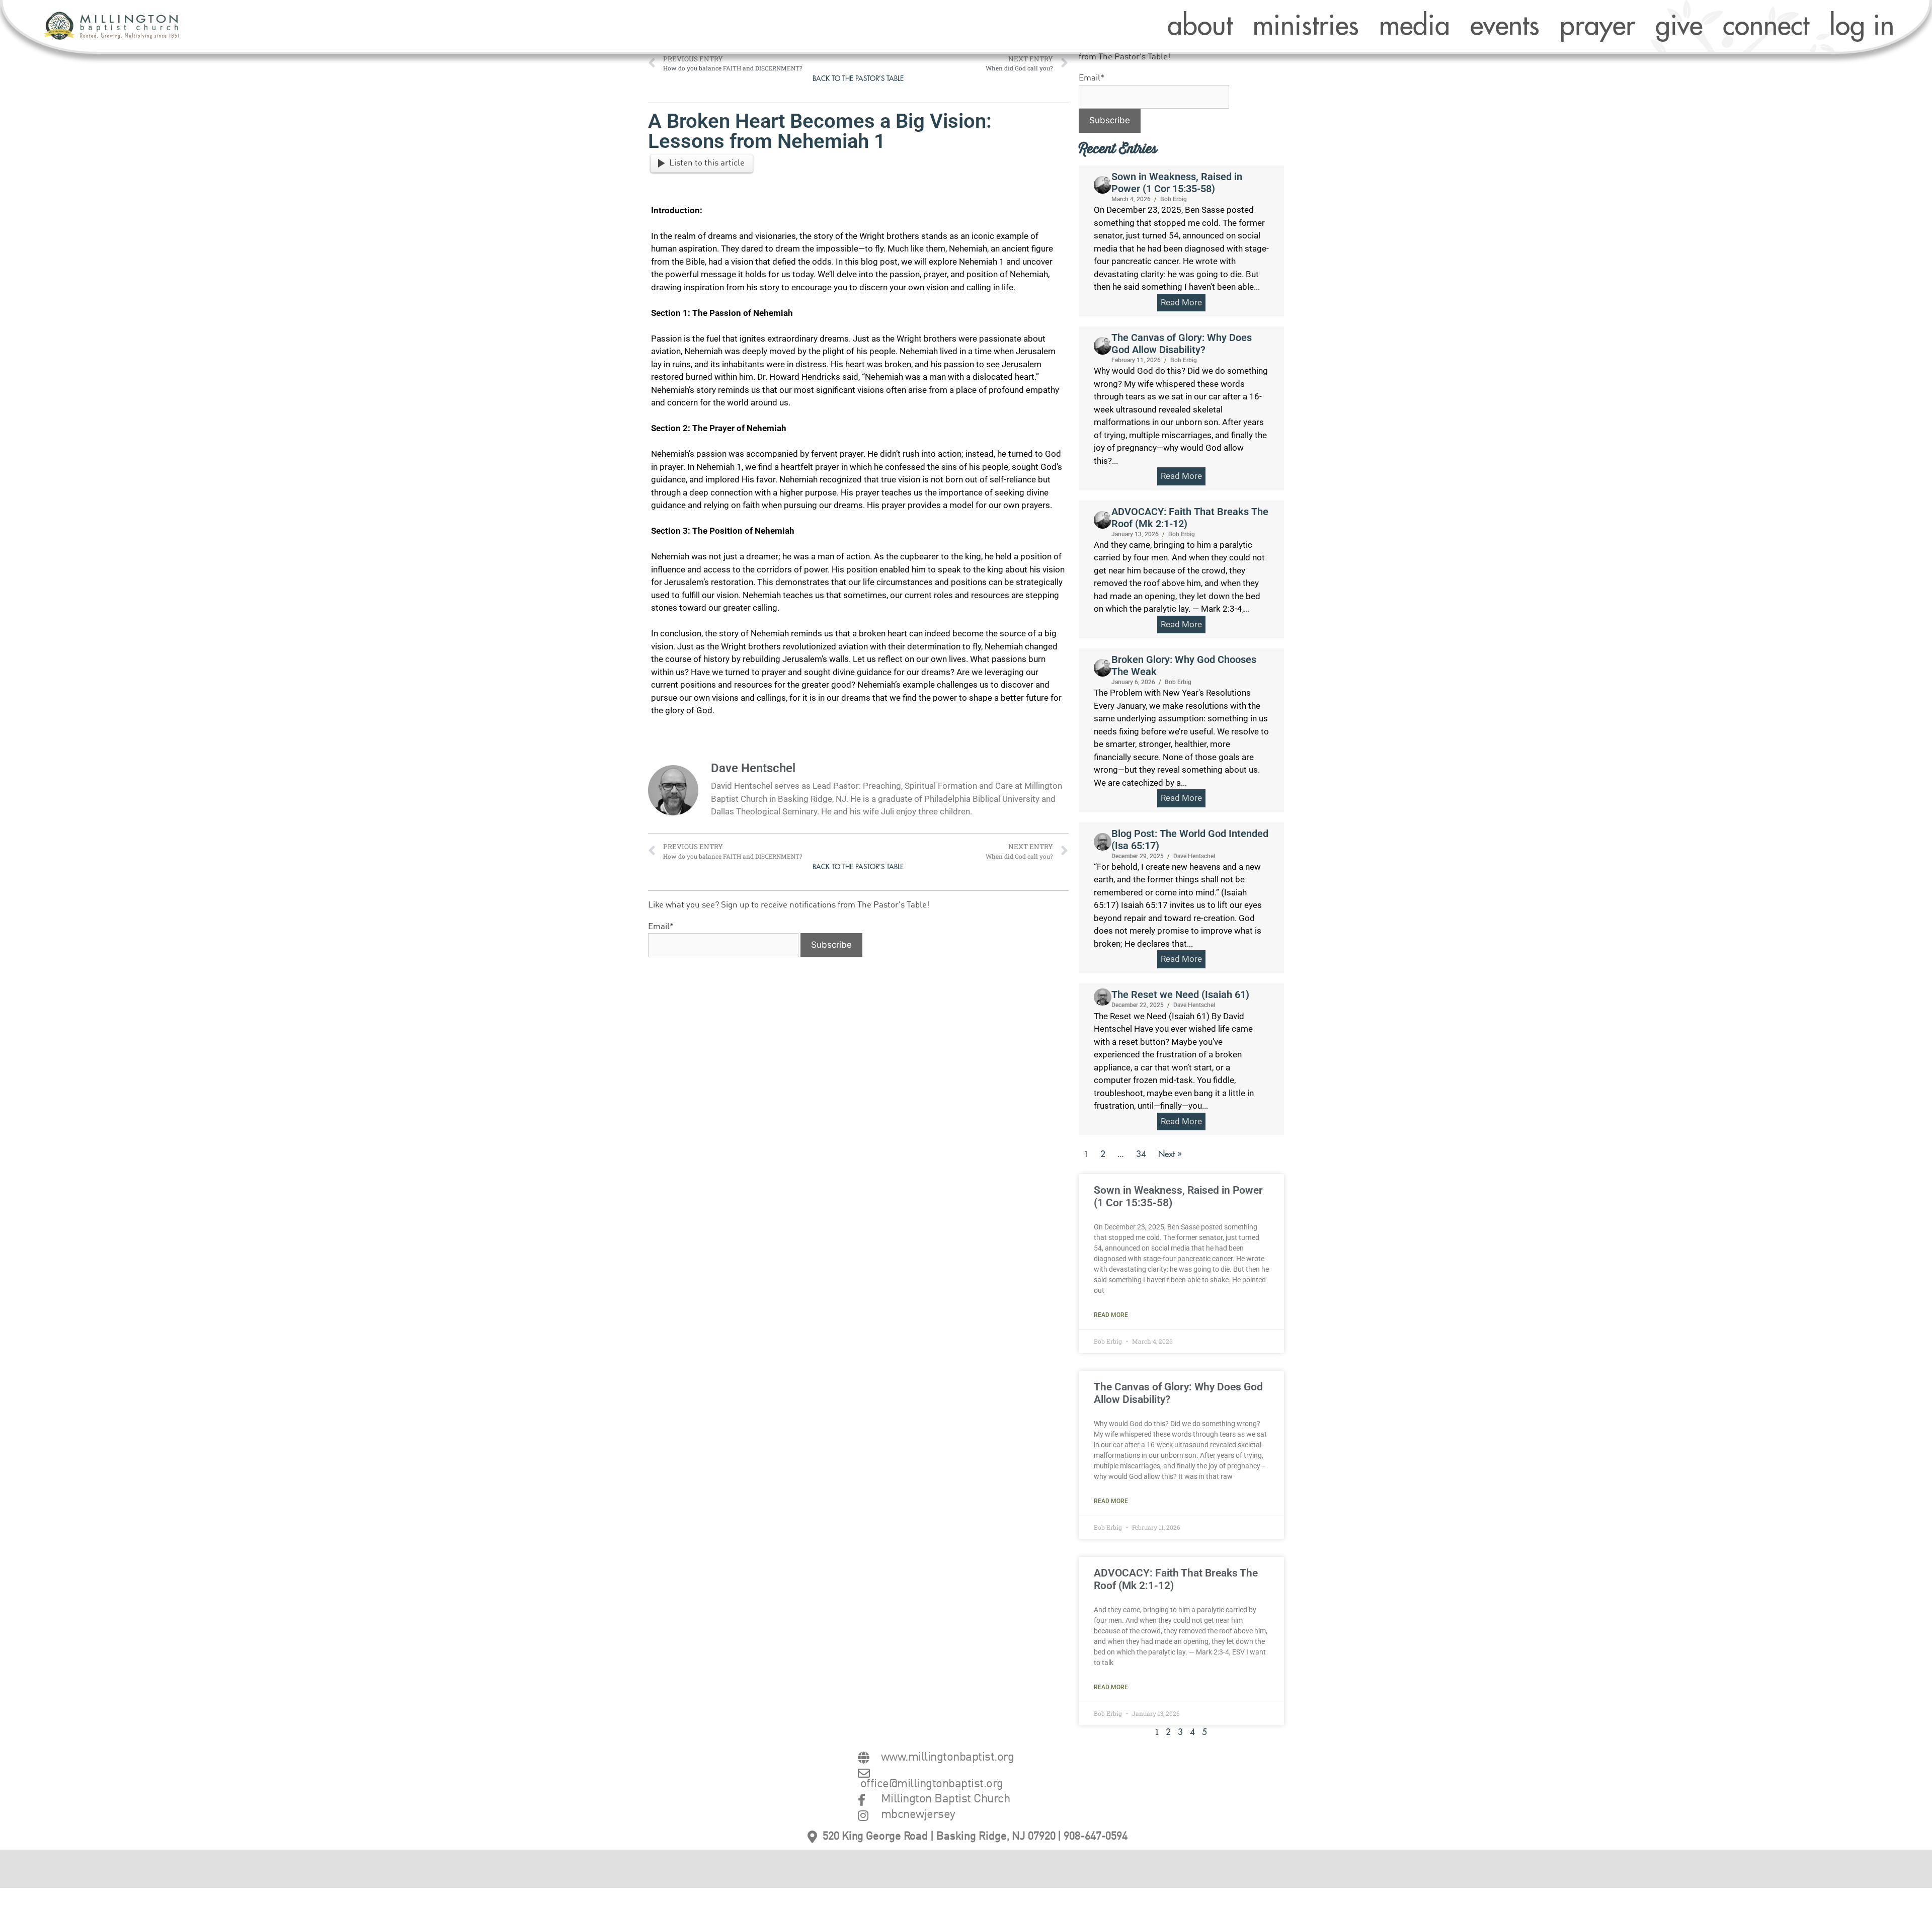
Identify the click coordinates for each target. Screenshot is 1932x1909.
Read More (1111, 1315)
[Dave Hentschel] (1103, 842)
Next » (1170, 1154)
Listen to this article (707, 163)
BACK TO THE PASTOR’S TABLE (858, 79)
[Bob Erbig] (1103, 185)
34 (1141, 1154)
